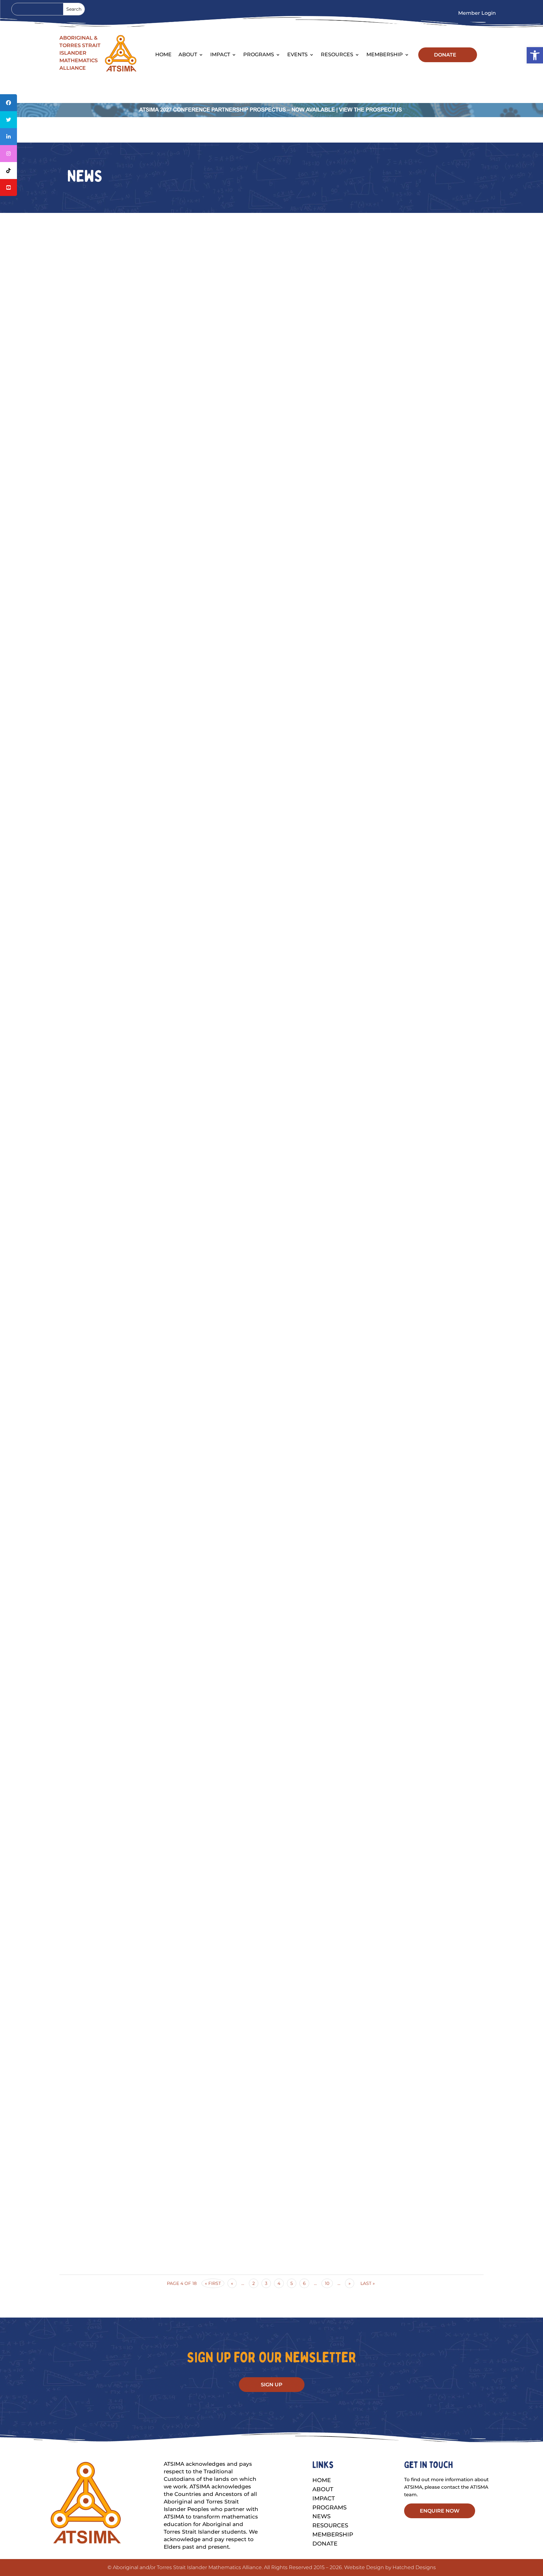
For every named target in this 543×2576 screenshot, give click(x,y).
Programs (259, 55)
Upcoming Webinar (271, 518)
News (321, 2516)
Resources (337, 55)
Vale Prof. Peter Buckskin (272, 2214)
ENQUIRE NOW (440, 2511)
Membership (385, 55)
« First (213, 2283)
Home (163, 55)
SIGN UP (272, 2385)
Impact (220, 55)
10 (327, 2283)
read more (272, 547)
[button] (535, 55)
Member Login (477, 14)
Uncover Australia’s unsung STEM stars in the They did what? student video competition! (272, 857)
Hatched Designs (414, 2567)
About (323, 2489)
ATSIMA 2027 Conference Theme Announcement (272, 1536)
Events (297, 55)
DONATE (445, 55)
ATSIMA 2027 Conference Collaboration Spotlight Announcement (271, 1196)
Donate (325, 2544)
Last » (368, 2283)
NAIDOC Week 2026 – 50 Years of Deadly (272, 1874)
